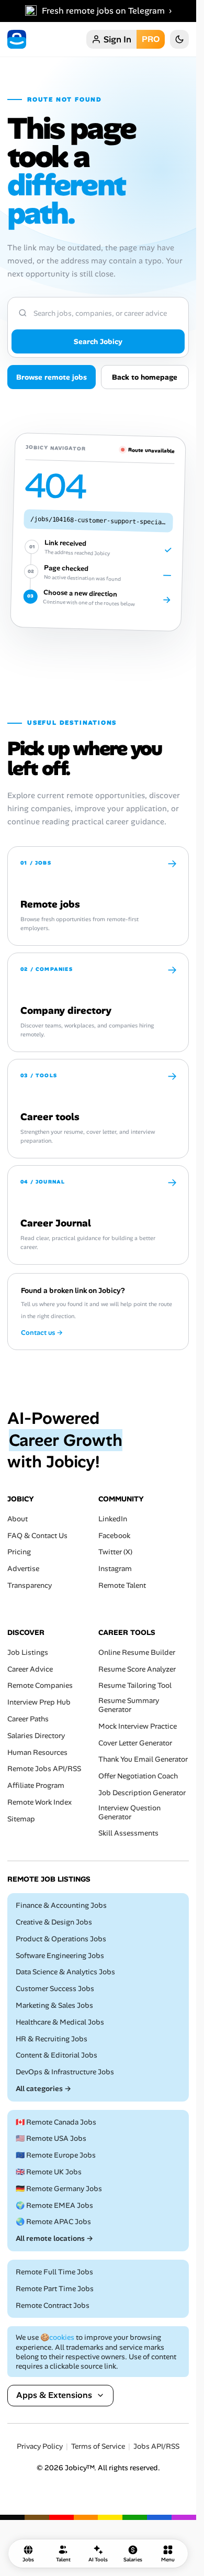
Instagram (115, 1569)
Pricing (19, 1552)
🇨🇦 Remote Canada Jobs (56, 2122)
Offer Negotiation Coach (138, 1776)
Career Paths (28, 1718)
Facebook (114, 1535)
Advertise (23, 1569)
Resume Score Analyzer (137, 1669)
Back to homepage (145, 377)
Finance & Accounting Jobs (61, 1905)
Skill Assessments (128, 1833)
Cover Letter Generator (135, 1743)
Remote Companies (40, 1685)
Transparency (30, 1585)
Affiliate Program (36, 1785)
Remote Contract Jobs (53, 2305)
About (18, 1518)
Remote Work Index (39, 1802)
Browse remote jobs (52, 377)
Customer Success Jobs (55, 1989)
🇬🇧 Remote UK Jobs (49, 2172)
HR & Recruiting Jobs (52, 2038)
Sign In (117, 39)
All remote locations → (54, 2238)
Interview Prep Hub (39, 1702)
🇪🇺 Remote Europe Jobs (56, 2155)
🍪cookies (57, 2337)
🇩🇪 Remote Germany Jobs (59, 2188)
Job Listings (28, 1652)
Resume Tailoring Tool (135, 1685)
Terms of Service (98, 2446)
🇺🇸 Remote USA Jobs (51, 2138)
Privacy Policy (40, 2446)
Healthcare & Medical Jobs (60, 2022)
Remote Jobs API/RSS (44, 1769)
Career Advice (30, 1669)
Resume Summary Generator (129, 1705)
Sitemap (21, 1818)
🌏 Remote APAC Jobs (53, 2222)
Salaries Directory (36, 1735)
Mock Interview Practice (138, 1726)
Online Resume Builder (137, 1652)
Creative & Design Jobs (54, 1922)
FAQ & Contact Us (37, 1535)
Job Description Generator (142, 1792)
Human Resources (37, 1752)
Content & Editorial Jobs (56, 2055)
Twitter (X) (115, 1552)
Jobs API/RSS (156, 2446)
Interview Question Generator (129, 1812)
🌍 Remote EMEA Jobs (54, 2205)
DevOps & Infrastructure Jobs (65, 2072)
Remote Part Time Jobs (55, 2288)
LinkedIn (113, 1518)
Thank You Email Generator (143, 1759)
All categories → (43, 2088)
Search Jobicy (98, 341)
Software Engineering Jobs (60, 1955)
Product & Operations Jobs (61, 1938)
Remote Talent (122, 1585)
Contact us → (42, 1333)
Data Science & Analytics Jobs (65, 1972)
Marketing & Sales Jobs (54, 2005)
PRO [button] (151, 39)
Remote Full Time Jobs (54, 2272)
